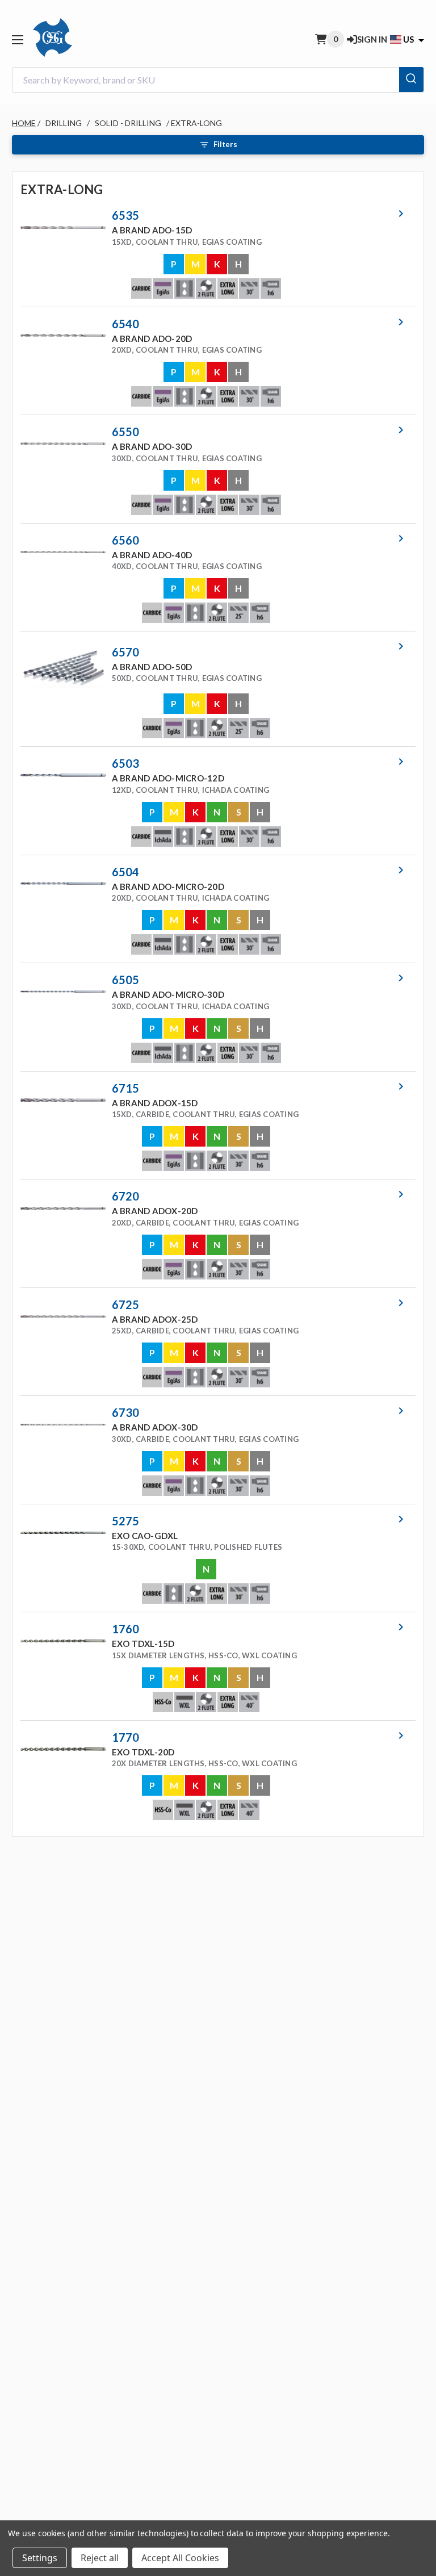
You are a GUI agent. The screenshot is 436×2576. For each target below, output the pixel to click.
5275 (125, 1521)
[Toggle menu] (17, 39)
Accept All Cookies (180, 2558)
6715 (125, 1088)
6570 (125, 652)
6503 (125, 763)
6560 (125, 540)
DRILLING (64, 123)
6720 (125, 1196)
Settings (40, 2558)
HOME (24, 123)
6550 (125, 432)
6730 (125, 1412)
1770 (125, 1737)
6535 (125, 215)
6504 (125, 872)
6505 (125, 980)
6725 (125, 1304)
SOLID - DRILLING (128, 123)
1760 (125, 1629)
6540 (125, 324)
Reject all (100, 2558)
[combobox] (218, 80)
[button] (214, 253)
